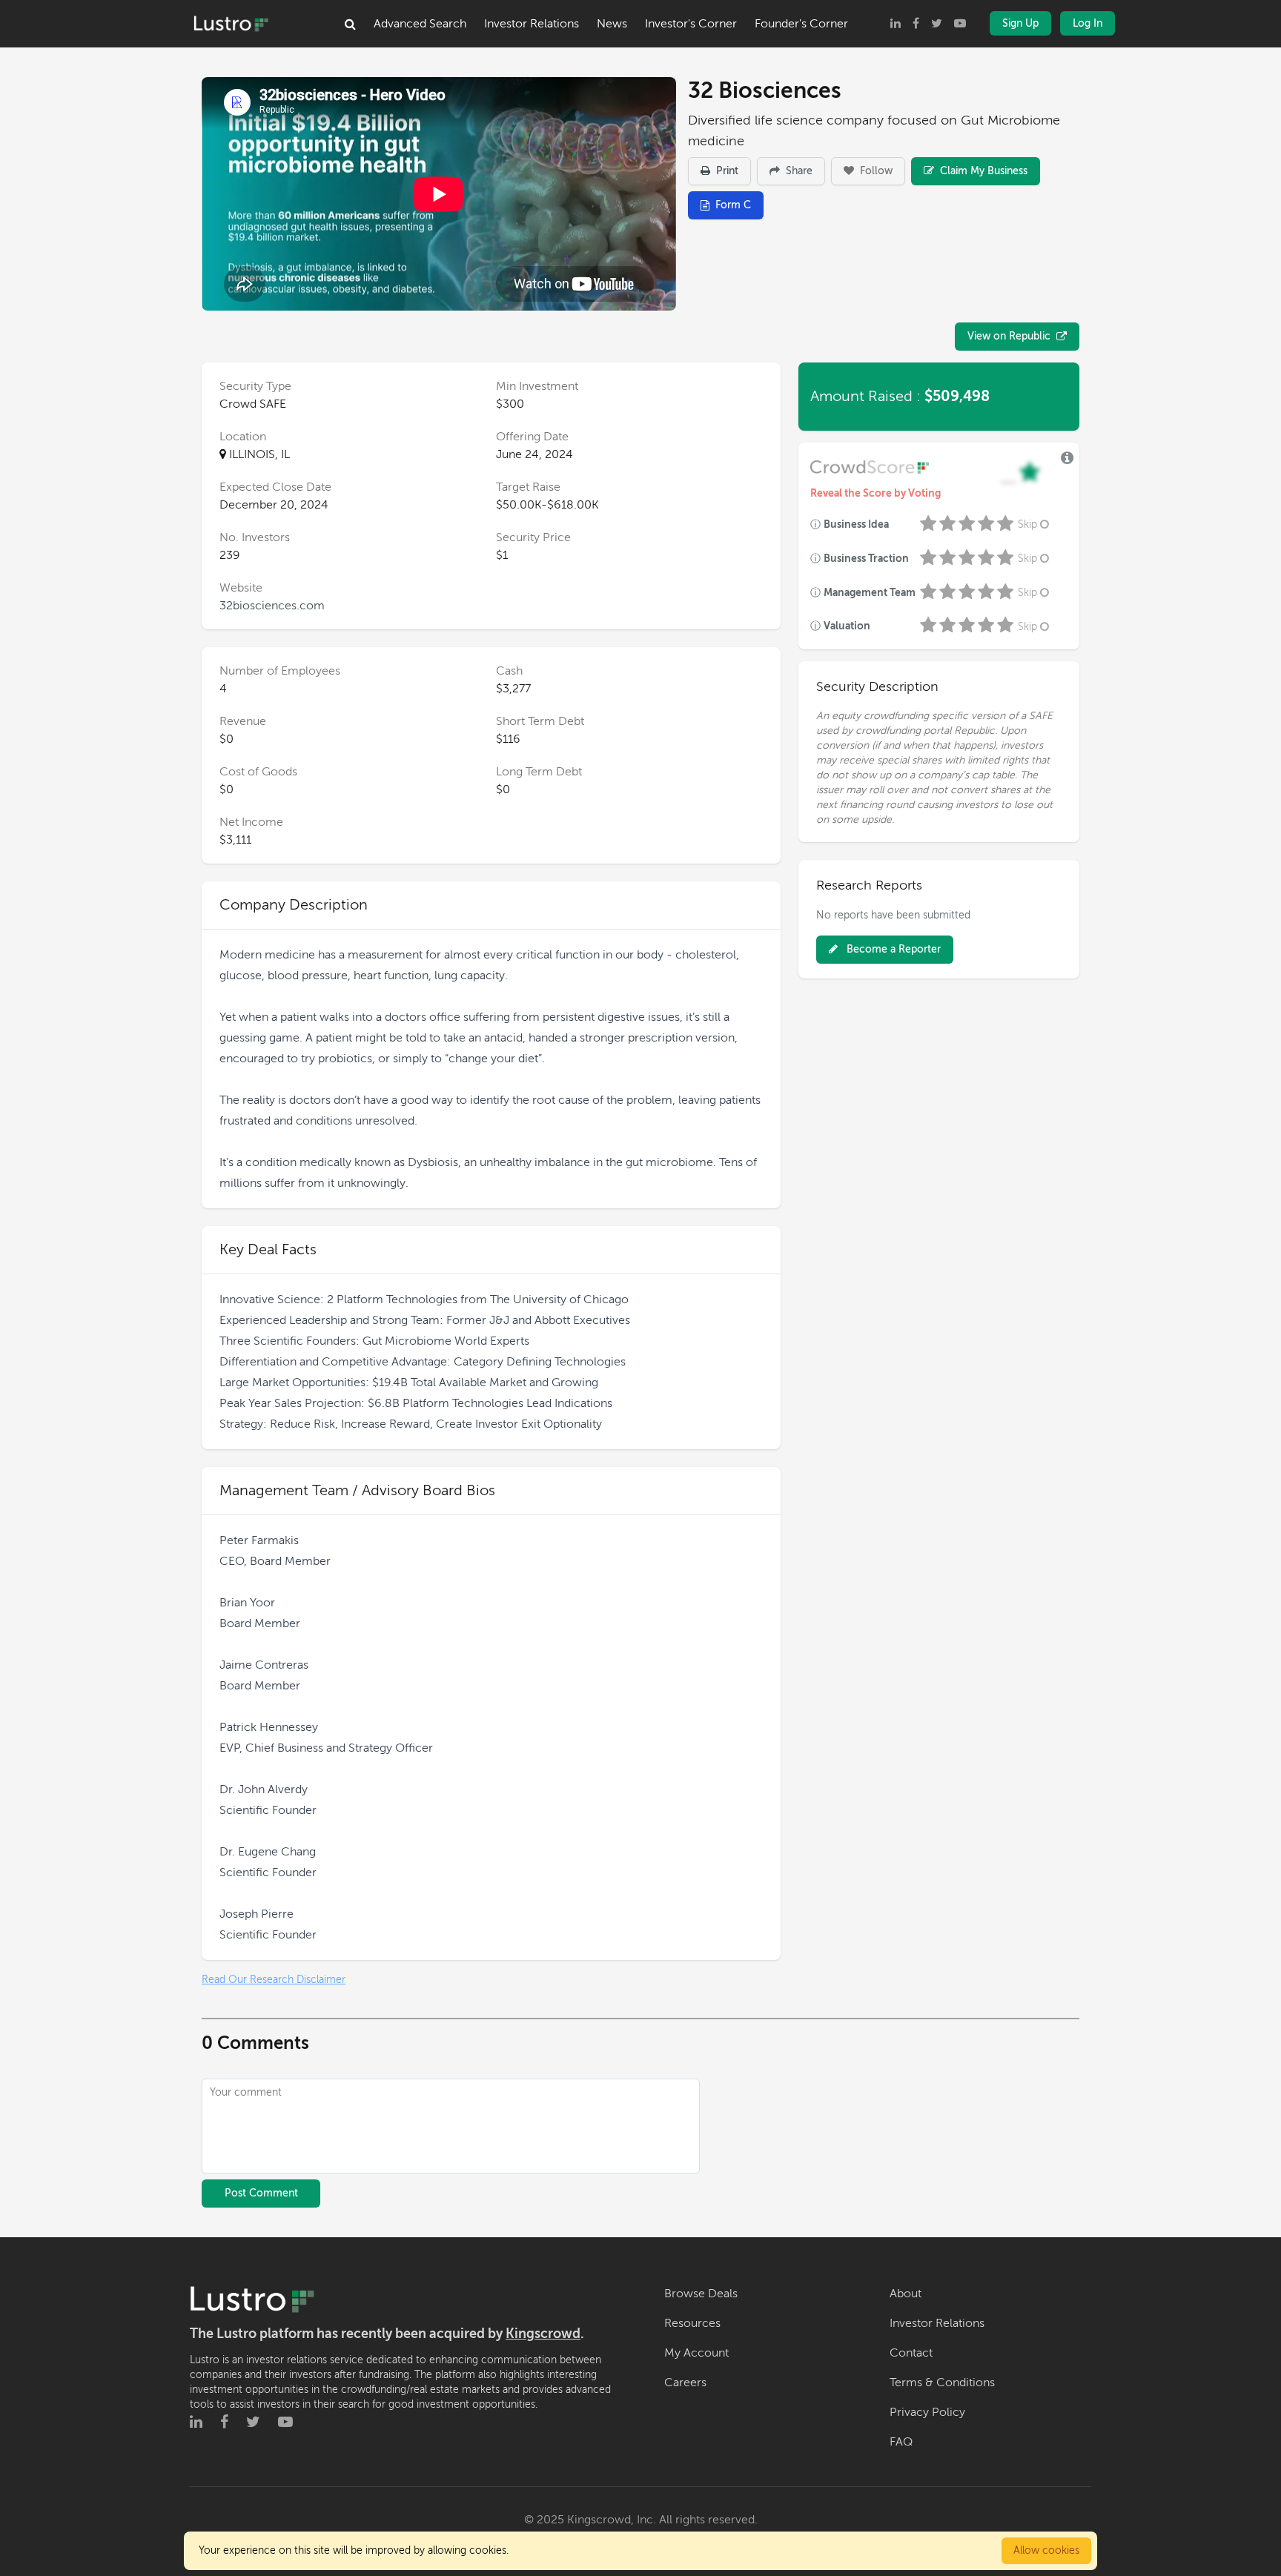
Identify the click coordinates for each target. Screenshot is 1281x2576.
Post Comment (261, 2193)
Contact (911, 2353)
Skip (1027, 524)
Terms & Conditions (942, 2383)
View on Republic (1009, 336)
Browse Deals (701, 2294)
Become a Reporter (892, 949)
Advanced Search (420, 24)
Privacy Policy (927, 2412)
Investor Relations (532, 24)
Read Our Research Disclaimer (274, 1980)
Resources (692, 2323)
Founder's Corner (801, 24)
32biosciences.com (272, 606)
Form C (733, 205)
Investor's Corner (691, 24)
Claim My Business (982, 171)
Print (726, 171)
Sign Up (1020, 23)
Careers (685, 2383)
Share (798, 171)
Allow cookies (1046, 2550)
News (612, 24)
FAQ (901, 2442)
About (906, 2294)
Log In (1088, 23)
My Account (696, 2353)
